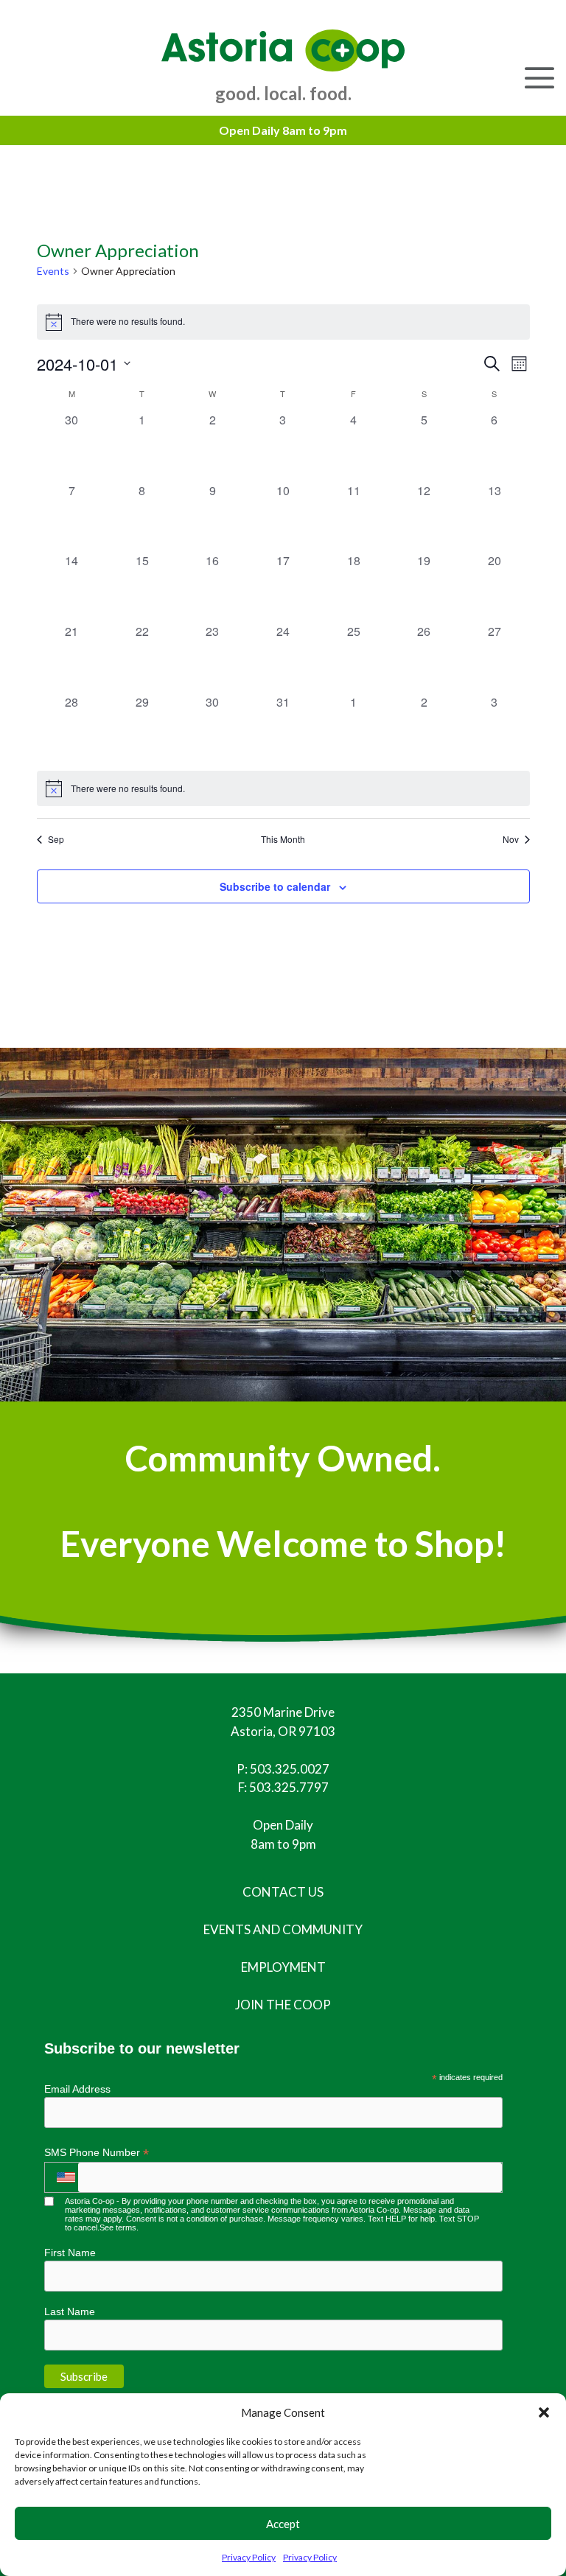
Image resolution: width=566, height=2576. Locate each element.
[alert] (283, 322)
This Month (283, 839)
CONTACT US (283, 1892)
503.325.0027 (290, 1769)
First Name (70, 2253)
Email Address (77, 2089)
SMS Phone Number (97, 2153)
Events (53, 271)
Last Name (70, 2311)
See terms (118, 2227)
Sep (56, 839)
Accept (283, 2524)
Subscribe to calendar (275, 886)
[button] (544, 2412)
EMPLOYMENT (283, 1967)
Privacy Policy (249, 2557)
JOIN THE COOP (283, 2005)
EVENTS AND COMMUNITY (283, 1929)
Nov (511, 839)
